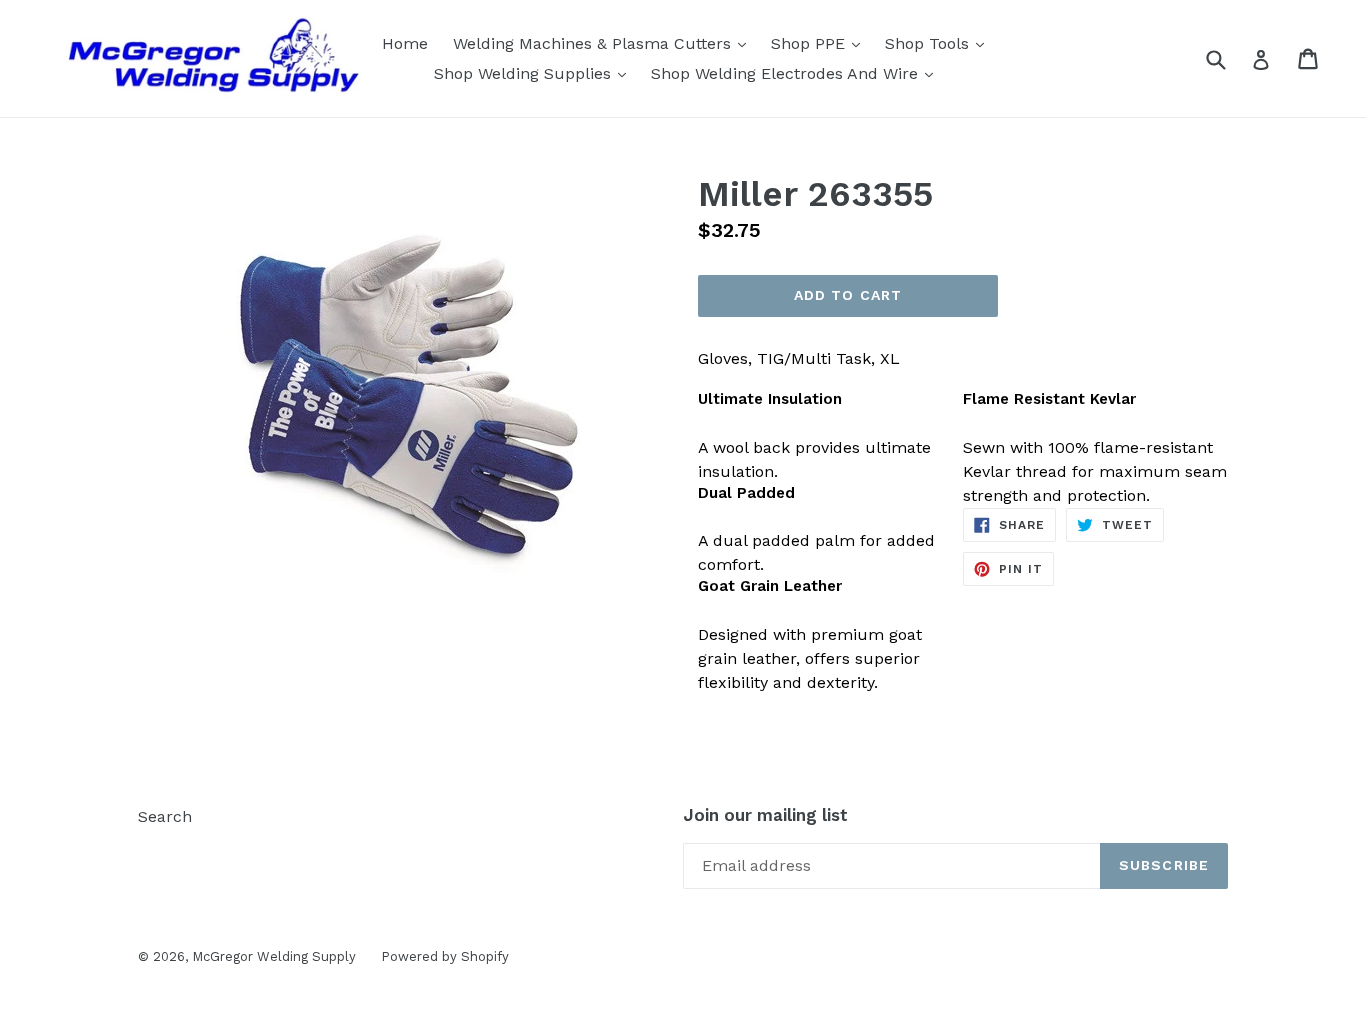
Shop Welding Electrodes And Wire (797, 73)
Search (165, 816)
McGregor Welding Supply (274, 956)
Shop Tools (939, 43)
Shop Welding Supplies (535, 73)
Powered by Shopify (445, 956)
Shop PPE (820, 43)
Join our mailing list (765, 815)
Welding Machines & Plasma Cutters (604, 43)
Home (405, 43)
